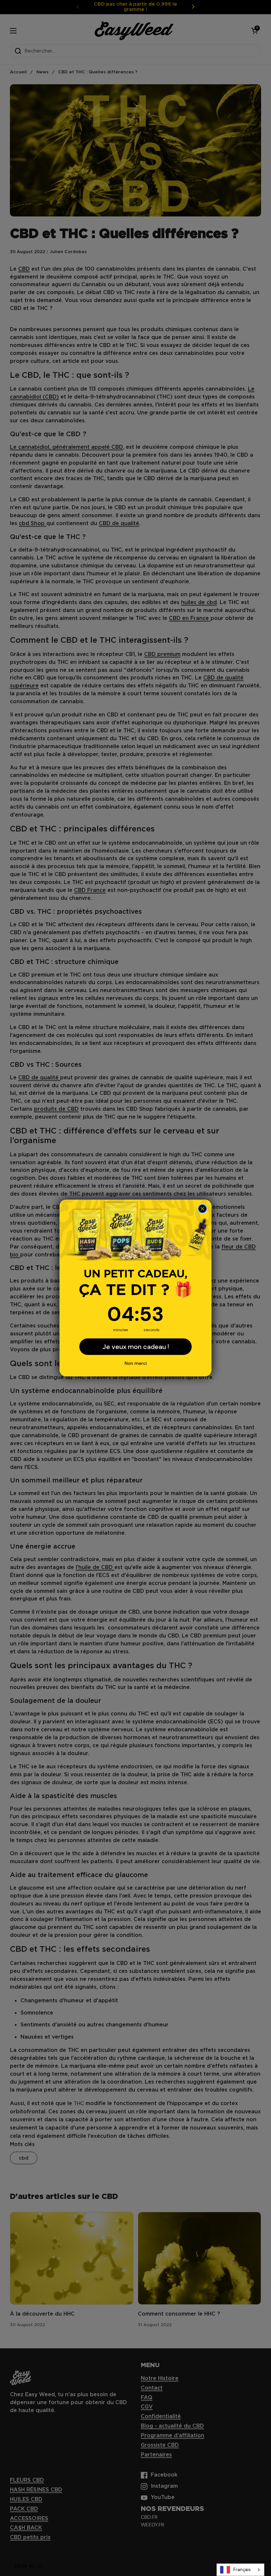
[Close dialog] (202, 1209)
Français (242, 2570)
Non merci (136, 1363)
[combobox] (240, 2570)
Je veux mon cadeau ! (136, 1347)
